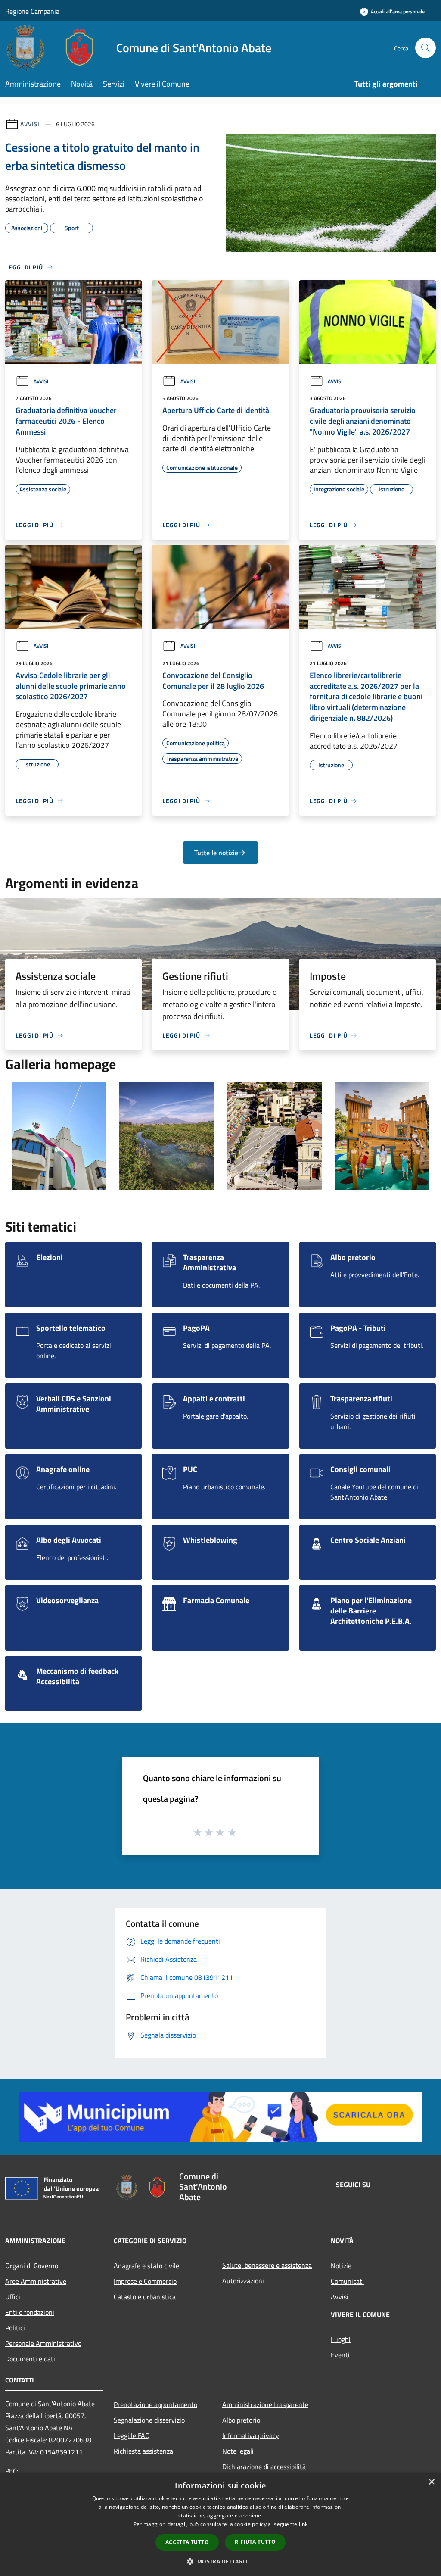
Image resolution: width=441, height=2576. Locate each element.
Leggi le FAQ (132, 2435)
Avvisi (30, 124)
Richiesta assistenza (143, 2451)
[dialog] (220, 2524)
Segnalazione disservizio (149, 2420)
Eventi (340, 2355)
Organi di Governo (32, 2266)
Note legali (238, 2451)
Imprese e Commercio (145, 2281)
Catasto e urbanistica (145, 2297)
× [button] (431, 2482)
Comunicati (347, 2281)
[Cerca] (425, 48)
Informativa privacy (251, 2435)
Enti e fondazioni (30, 2312)
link (303, 2524)
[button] (220, 2561)
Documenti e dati (30, 2359)
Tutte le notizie (216, 853)
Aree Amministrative (36, 2281)
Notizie (341, 2266)
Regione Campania (32, 11)
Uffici (13, 2297)
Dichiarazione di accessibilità (264, 2467)
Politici (15, 2328)
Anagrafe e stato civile (146, 2266)
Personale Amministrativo (43, 2343)
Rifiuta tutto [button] (255, 2542)
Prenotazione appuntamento (155, 2404)
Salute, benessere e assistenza (267, 2265)
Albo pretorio (241, 2420)
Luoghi (341, 2339)
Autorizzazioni (243, 2281)
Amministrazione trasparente (265, 2404)
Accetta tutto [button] (187, 2542)
